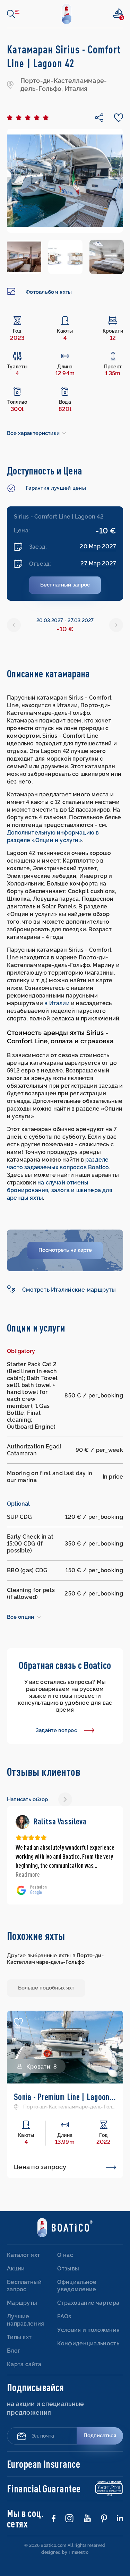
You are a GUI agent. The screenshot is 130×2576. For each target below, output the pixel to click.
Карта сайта (24, 2346)
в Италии (57, 1003)
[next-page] (65, 1799)
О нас (65, 2237)
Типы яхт (19, 2319)
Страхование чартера (88, 2285)
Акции (16, 2250)
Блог (14, 2333)
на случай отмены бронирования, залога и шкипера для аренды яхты (60, 1190)
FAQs (64, 2298)
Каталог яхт (23, 2237)
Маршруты (22, 2285)
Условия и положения (88, 2312)
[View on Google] (23, 1822)
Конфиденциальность (88, 2325)
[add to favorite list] (18, 2004)
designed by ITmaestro (65, 2534)
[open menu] (13, 14)
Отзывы (68, 2250)
